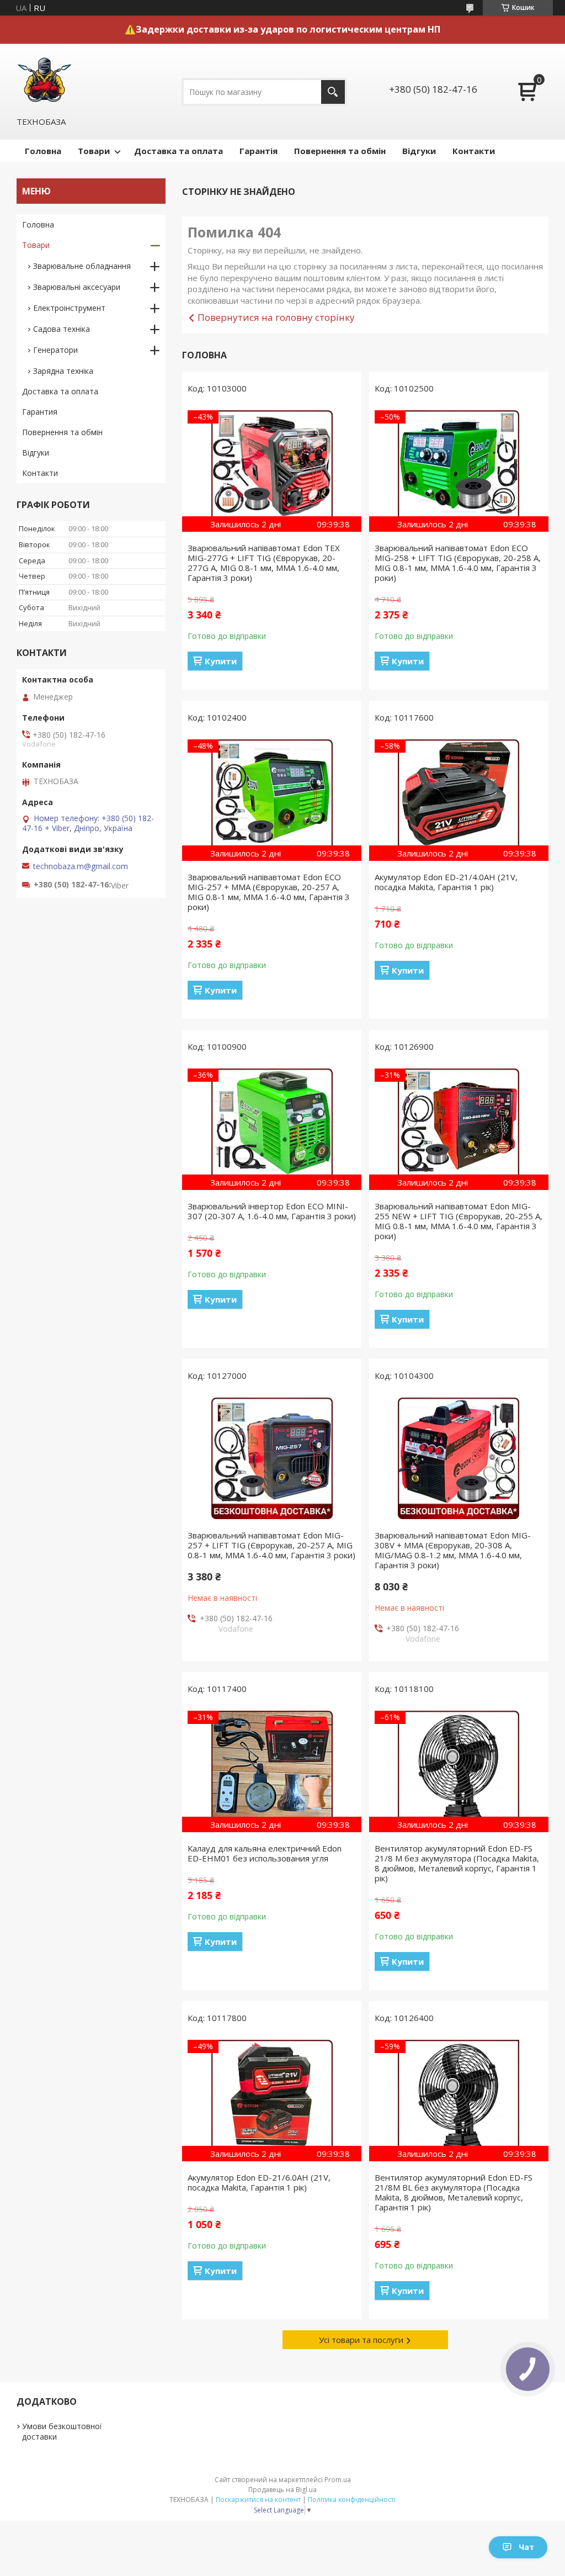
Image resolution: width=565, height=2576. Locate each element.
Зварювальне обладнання (82, 266)
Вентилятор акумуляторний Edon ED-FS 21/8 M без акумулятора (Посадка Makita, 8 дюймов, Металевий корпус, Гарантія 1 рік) (457, 1863)
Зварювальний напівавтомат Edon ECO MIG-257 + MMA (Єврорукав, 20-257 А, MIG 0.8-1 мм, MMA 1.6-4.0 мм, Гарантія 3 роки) (269, 892)
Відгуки (419, 151)
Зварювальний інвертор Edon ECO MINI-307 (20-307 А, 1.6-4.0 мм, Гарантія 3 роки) (272, 1211)
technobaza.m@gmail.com (81, 866)
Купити (221, 661)
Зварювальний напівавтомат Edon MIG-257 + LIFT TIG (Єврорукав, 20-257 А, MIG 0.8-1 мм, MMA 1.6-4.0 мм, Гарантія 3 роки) (271, 1545)
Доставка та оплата (178, 151)
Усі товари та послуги (361, 2340)
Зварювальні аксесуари (77, 287)
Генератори (55, 350)
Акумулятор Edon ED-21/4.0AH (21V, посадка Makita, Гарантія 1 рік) (446, 882)
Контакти (474, 151)
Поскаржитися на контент (258, 2500)
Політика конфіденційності (352, 2500)
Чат (526, 2547)
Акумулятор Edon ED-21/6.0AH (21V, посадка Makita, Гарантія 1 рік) (259, 2182)
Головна (43, 151)
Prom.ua (338, 2480)
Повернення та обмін (340, 151)
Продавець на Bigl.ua (282, 2490)
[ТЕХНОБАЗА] (44, 80)
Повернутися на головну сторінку (276, 317)
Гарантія (258, 151)
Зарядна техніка (63, 371)
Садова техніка (62, 329)
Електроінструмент (69, 308)
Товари (94, 151)
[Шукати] (333, 92)
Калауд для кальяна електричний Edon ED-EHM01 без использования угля (265, 1853)
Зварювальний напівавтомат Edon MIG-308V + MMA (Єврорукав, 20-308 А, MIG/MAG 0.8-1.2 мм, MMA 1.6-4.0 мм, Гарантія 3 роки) (453, 1550)
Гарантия (40, 412)
